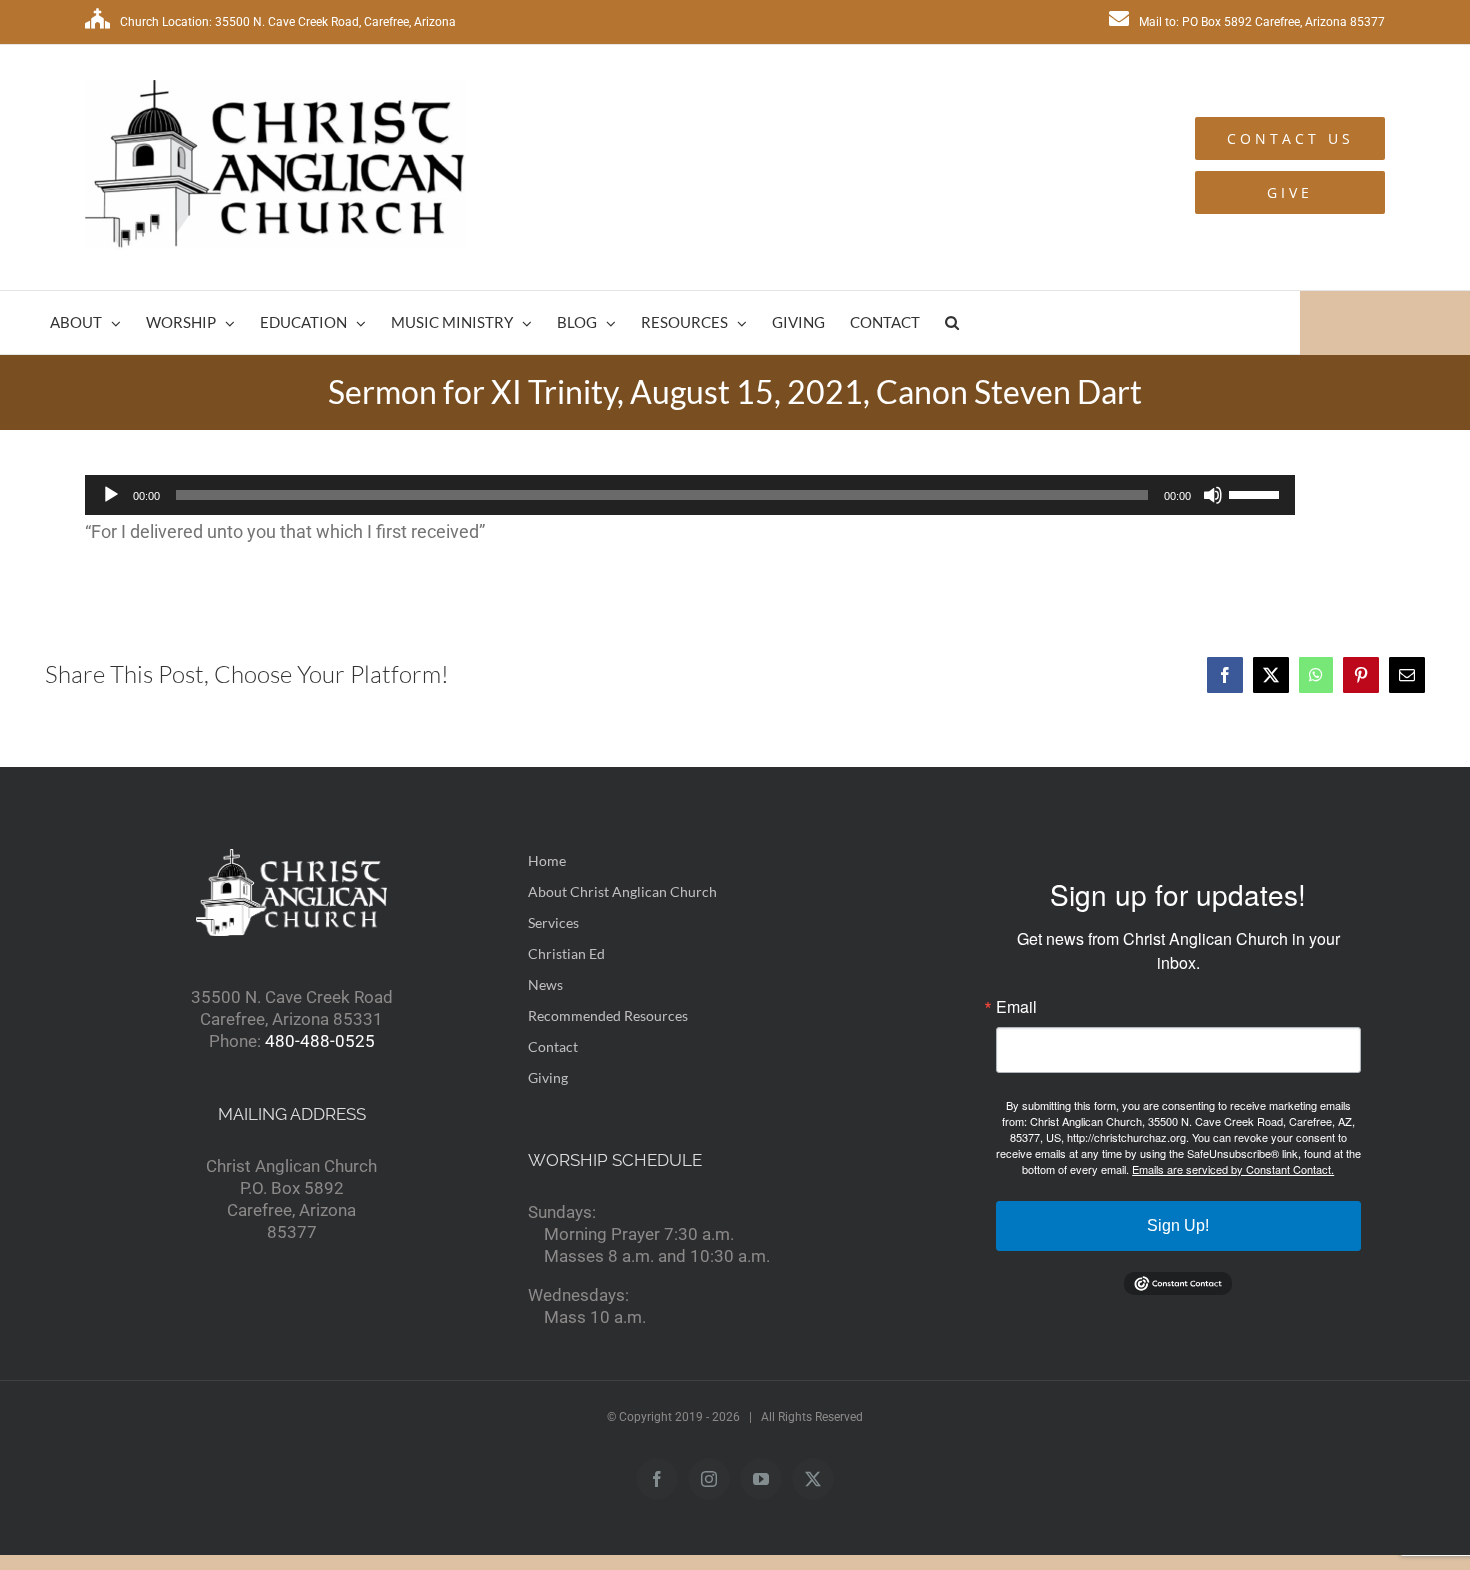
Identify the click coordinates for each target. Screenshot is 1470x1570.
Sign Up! (1178, 1225)
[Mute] (1213, 495)
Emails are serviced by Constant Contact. (1233, 1169)
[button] (952, 322)
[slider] (1257, 493)
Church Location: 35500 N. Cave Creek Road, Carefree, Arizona (288, 22)
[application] (690, 495)
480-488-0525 (320, 1041)
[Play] (111, 495)
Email (1016, 1007)
